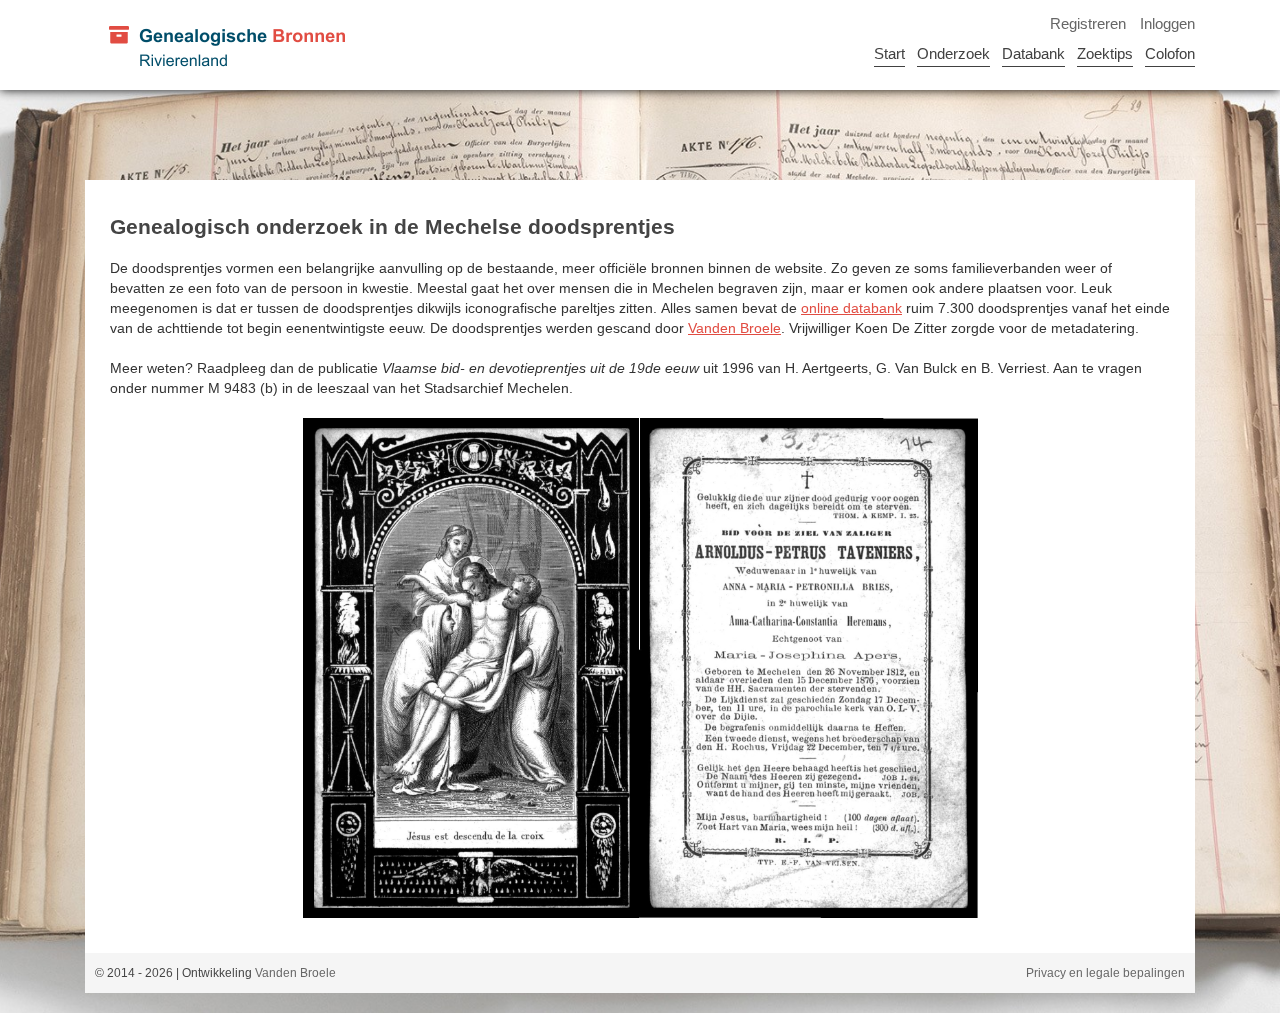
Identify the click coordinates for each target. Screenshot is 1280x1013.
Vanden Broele (734, 328)
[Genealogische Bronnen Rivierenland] (226, 45)
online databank (851, 308)
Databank (1033, 53)
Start (889, 53)
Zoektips (1105, 53)
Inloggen (1167, 23)
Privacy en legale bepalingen (1105, 973)
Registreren (1088, 23)
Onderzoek (953, 53)
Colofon (1170, 53)
